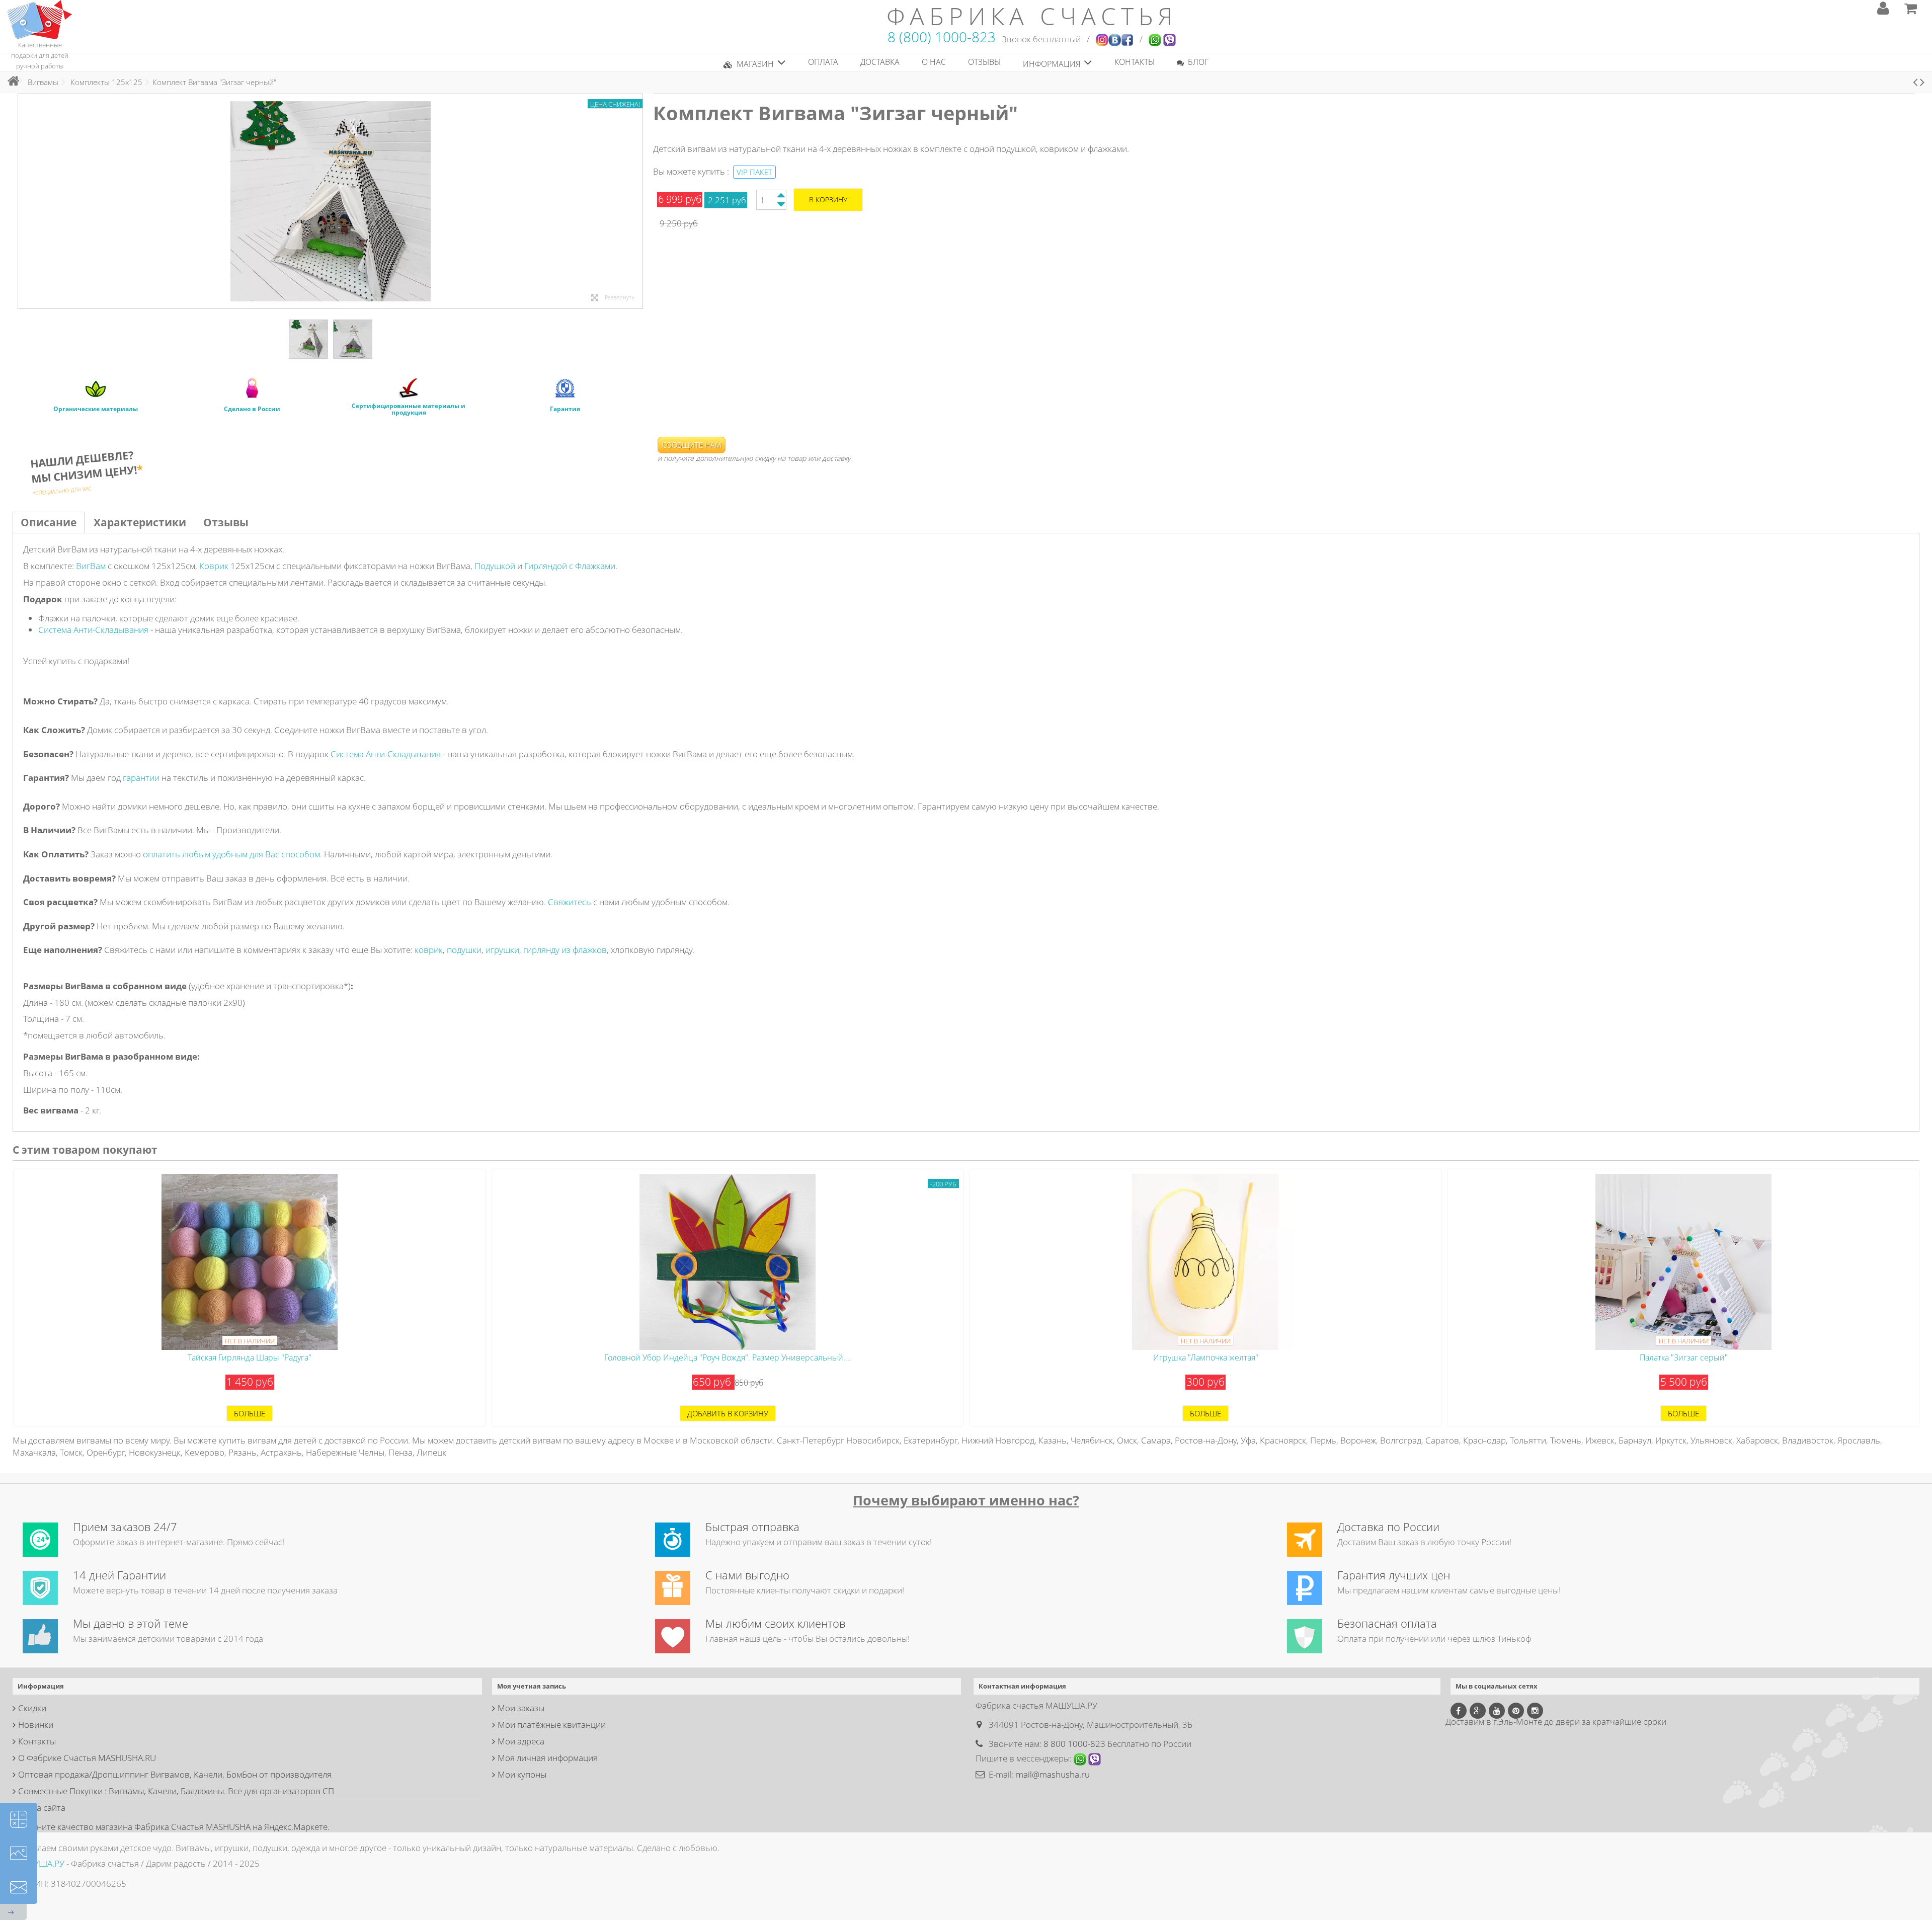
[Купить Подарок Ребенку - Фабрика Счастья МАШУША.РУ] (40, 19)
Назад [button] (23, 201)
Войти (1883, 8)
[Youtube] (1497, 1711)
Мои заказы (521, 1708)
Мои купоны (522, 1774)
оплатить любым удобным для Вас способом (231, 854)
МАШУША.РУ (38, 1863)
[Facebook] (1459, 1711)
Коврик (214, 566)
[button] (755, 62)
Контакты (37, 1741)
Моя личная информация (548, 1758)
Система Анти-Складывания (93, 630)
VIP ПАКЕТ (754, 172)
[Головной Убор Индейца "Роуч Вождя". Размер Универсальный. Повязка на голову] (728, 1262)
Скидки (32, 1708)
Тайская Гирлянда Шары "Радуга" (250, 1357)
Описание (49, 522)
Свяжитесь (570, 902)
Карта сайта (42, 1808)
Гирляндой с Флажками (570, 566)
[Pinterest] (1516, 1711)
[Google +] (1478, 1711)
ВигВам (91, 566)
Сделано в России (252, 409)
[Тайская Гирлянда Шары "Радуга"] (250, 1262)
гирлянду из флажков (565, 950)
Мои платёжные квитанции (552, 1725)
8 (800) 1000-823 (942, 37)
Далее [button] (637, 201)
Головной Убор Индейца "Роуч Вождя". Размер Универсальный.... (728, 1357)
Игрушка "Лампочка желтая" (1206, 1357)
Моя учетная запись (532, 1686)
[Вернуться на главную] (11, 81)
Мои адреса (521, 1741)
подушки (464, 950)
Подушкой (495, 566)
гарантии (141, 778)
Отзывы (226, 522)
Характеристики (140, 522)
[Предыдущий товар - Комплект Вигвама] (1915, 82)
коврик (429, 950)
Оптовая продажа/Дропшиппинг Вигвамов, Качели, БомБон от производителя (175, 1774)
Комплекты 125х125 (106, 82)
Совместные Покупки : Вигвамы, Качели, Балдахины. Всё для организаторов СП (176, 1791)
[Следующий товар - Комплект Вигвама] (1922, 82)
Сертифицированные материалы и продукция (409, 409)
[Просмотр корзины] (1911, 8)
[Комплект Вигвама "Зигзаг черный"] (308, 339)
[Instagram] (1535, 1711)
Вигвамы (43, 82)
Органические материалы (96, 409)
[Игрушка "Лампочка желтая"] (1205, 1262)
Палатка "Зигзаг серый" (1684, 1357)
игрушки (502, 950)
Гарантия (565, 409)
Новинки (36, 1725)
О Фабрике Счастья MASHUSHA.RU (87, 1758)
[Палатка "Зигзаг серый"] (1683, 1262)
